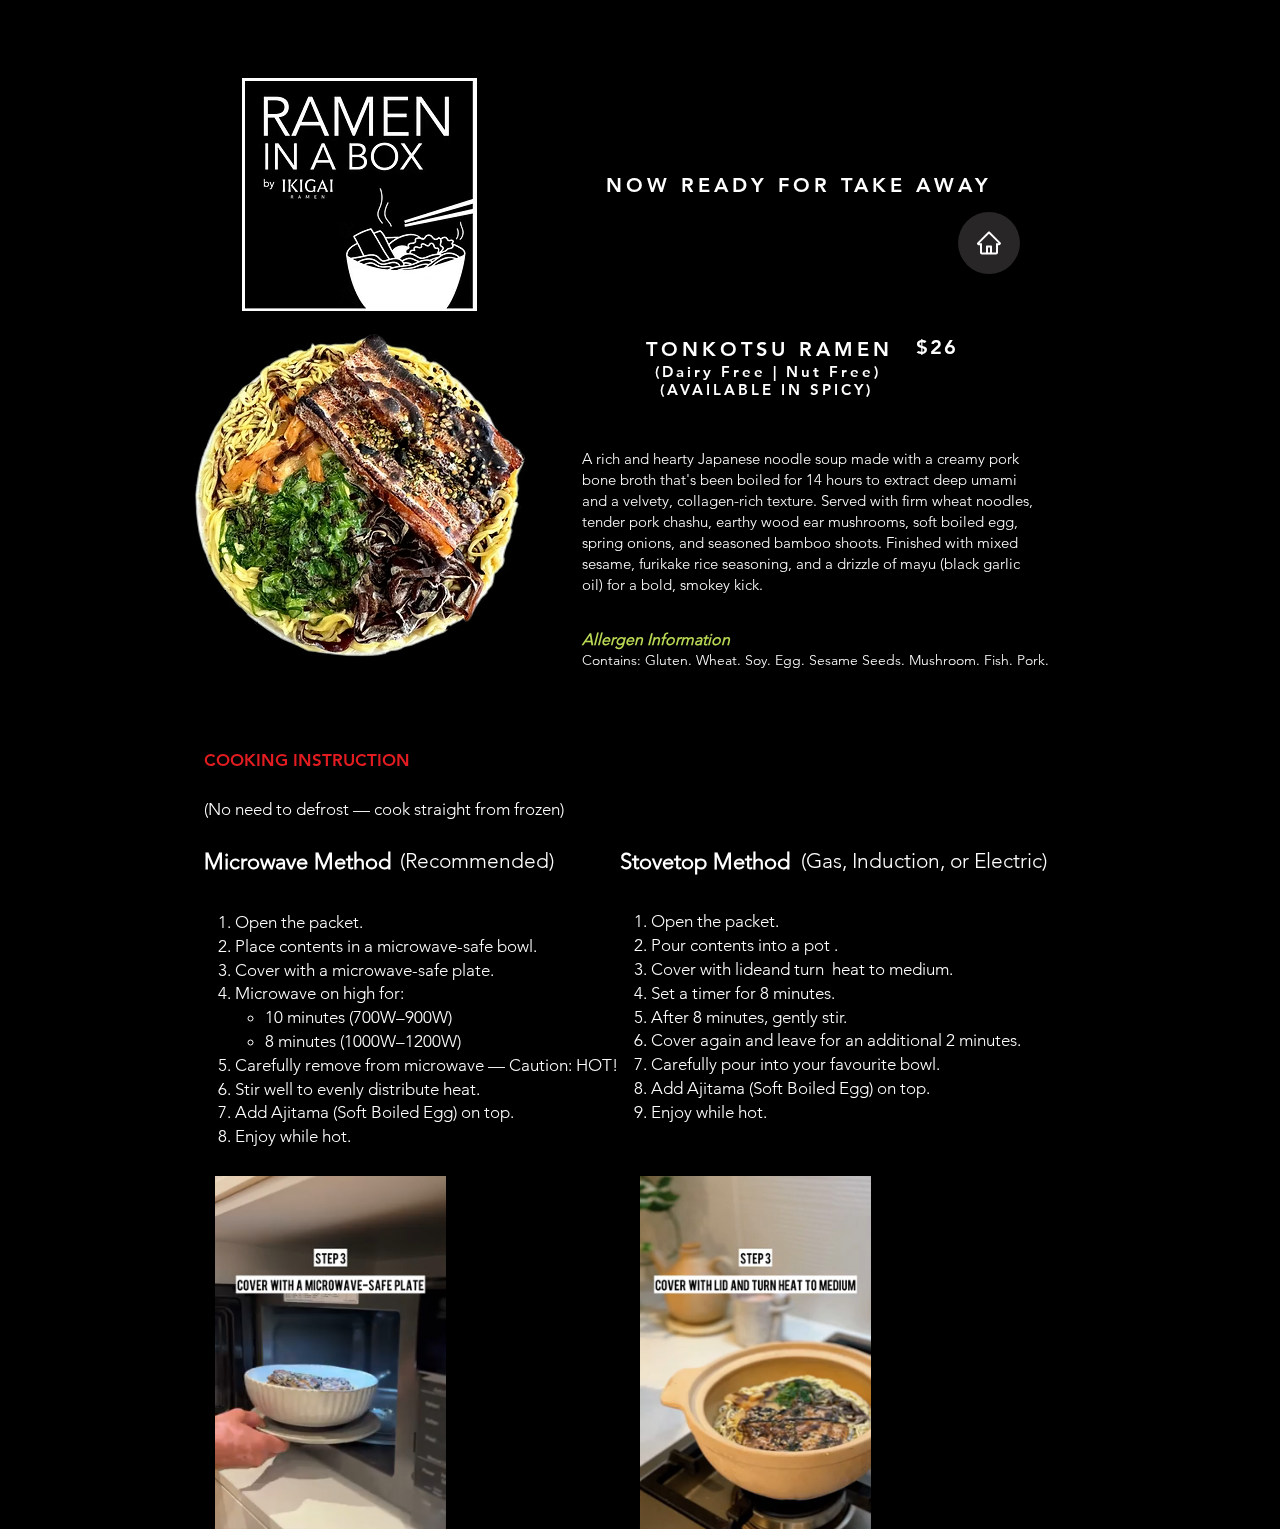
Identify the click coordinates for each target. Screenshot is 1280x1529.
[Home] (989, 243)
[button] (845, 1507)
